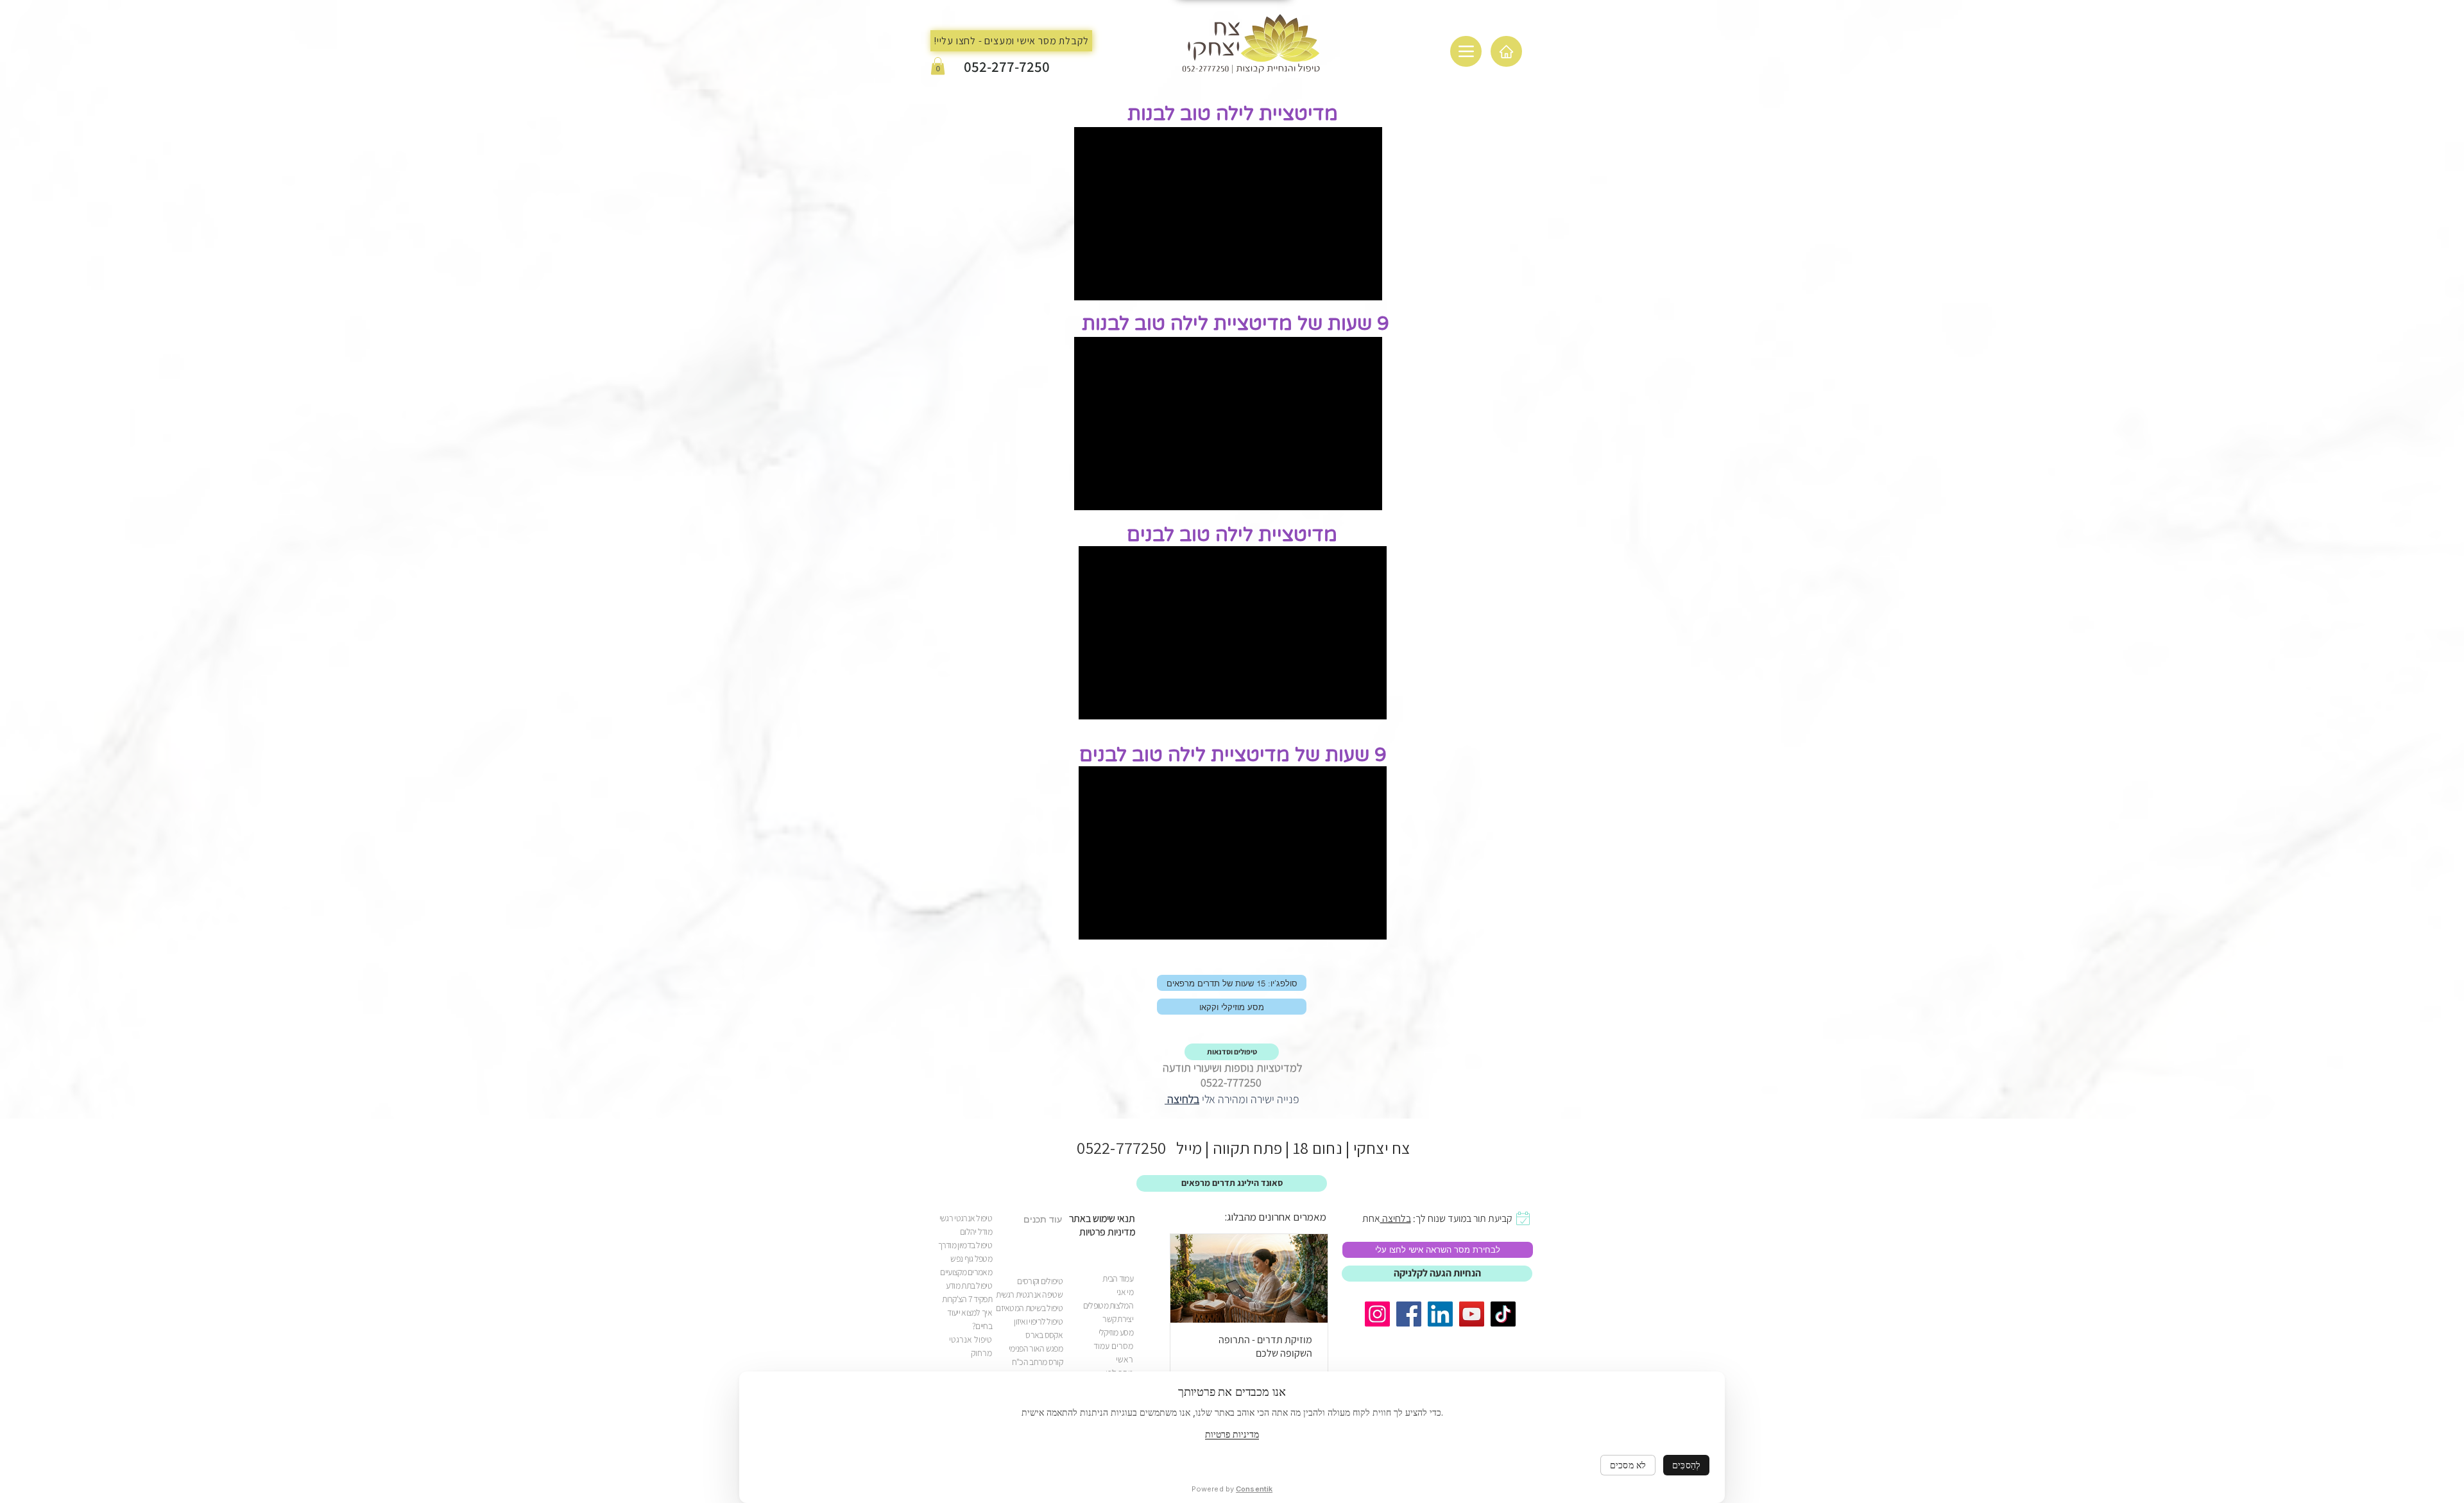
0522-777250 (1121, 1147)
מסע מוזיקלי (1116, 1332)
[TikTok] (1503, 1314)
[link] (1377, 1314)
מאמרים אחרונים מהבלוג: (1276, 1217)
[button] (938, 66)
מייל (1184, 1147)
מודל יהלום (976, 1232)
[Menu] (1466, 51)
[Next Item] (1191, 1279)
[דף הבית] (1506, 51)
